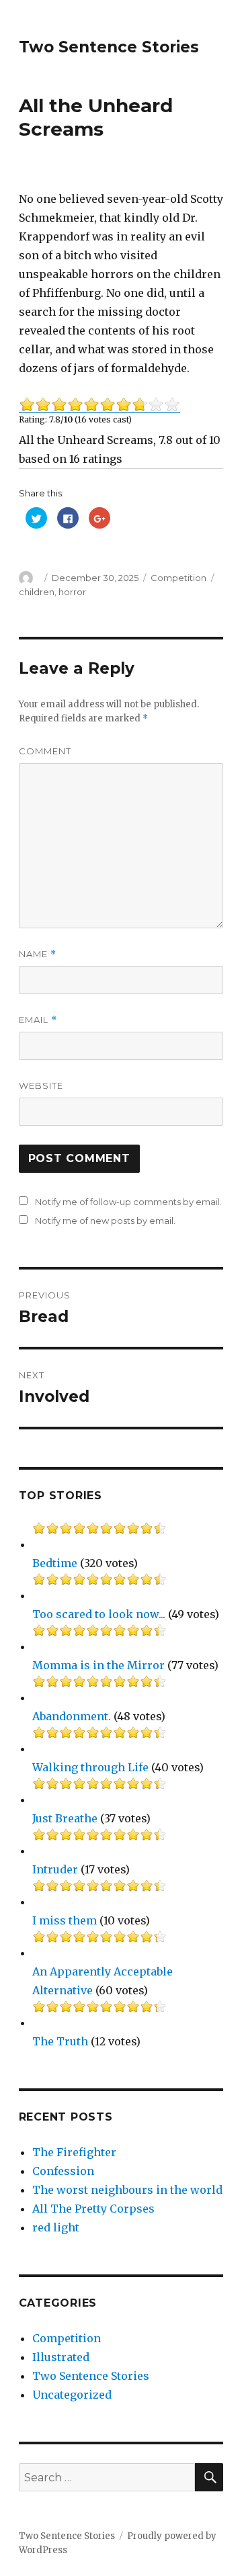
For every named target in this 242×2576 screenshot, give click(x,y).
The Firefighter (74, 2152)
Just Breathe (65, 1818)
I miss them (65, 1920)
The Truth (60, 2041)
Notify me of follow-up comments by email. (128, 1202)
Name (38, 954)
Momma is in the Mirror (98, 1665)
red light (56, 2227)
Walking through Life (90, 1767)
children (37, 592)
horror (72, 592)
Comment (45, 751)
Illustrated (61, 2357)
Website (41, 1085)
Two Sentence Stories (109, 47)
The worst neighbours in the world (127, 2190)
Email (38, 1020)
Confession (63, 2171)
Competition (178, 578)
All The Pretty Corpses (93, 2209)
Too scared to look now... (99, 1614)
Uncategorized (72, 2395)
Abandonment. (72, 1716)
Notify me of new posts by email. (105, 1220)
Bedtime (55, 1563)
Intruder (55, 1869)
